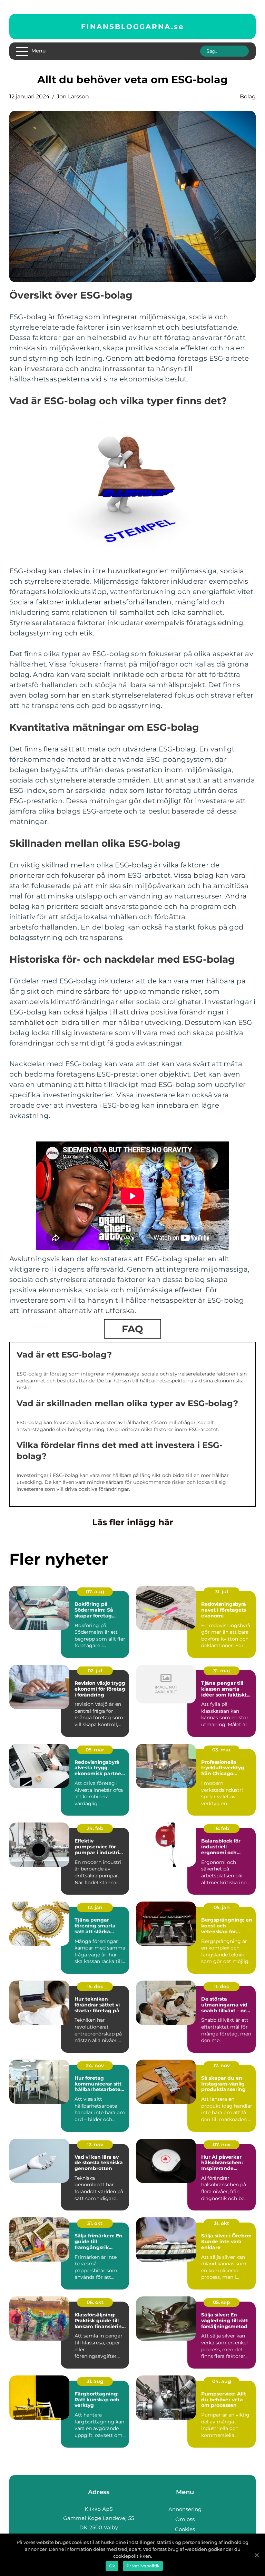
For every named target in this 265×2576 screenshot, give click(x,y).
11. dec (222, 1986)
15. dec (95, 1986)
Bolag (248, 96)
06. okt (95, 2302)
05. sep (222, 2302)
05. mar (95, 1750)
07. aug (95, 1592)
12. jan (95, 1907)
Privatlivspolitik (143, 2566)
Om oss (185, 2519)
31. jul (222, 1592)
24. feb (95, 1828)
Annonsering (185, 2509)
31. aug (95, 2381)
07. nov (222, 2145)
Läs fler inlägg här (133, 1522)
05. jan (222, 1907)
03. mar (222, 1750)
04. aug (222, 2381)
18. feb (222, 1828)
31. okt (95, 2223)
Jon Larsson (73, 96)
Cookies (185, 2529)
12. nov (95, 2145)
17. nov (222, 2065)
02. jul (95, 1671)
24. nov (95, 2065)
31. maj (222, 1671)
